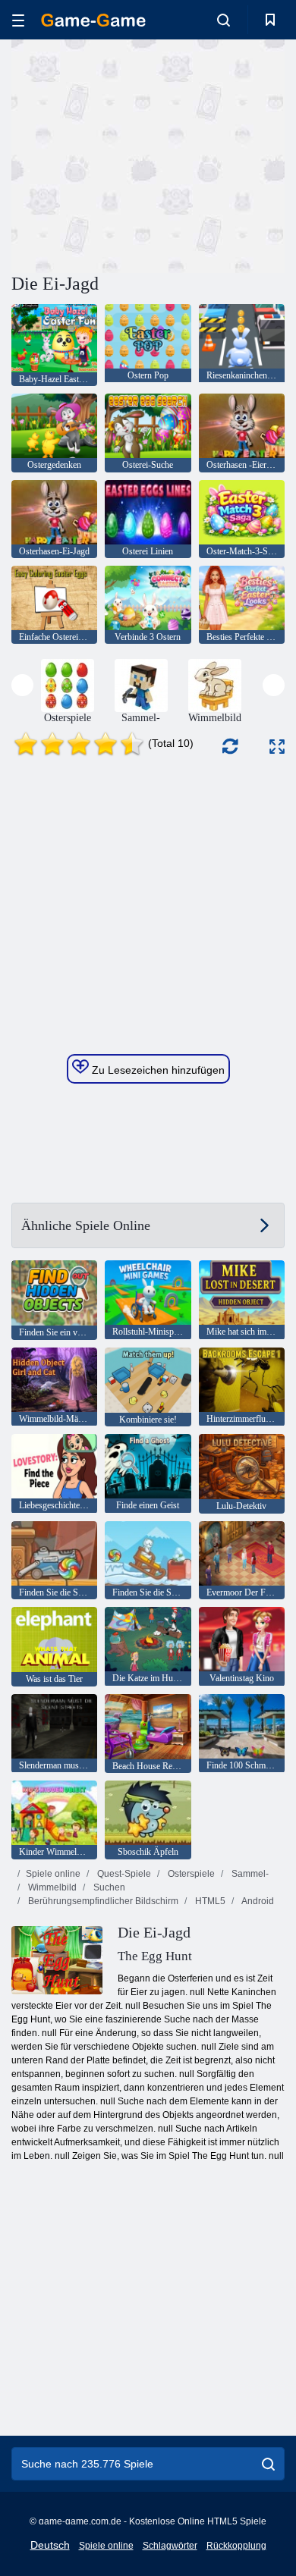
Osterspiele (190, 1874)
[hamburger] (18, 20)
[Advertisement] (140, 154)
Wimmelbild (51, 1887)
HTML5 (209, 1901)
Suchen (108, 1887)
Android (257, 1901)
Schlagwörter (170, 2546)
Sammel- (249, 1874)
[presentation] (22, 685)
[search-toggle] (224, 20)
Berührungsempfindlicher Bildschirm (102, 1901)
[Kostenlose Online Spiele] (93, 20)
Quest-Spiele (123, 1874)
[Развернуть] (277, 747)
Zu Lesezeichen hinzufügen (157, 1070)
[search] (268, 2464)
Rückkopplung (236, 2546)
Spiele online (53, 1874)
